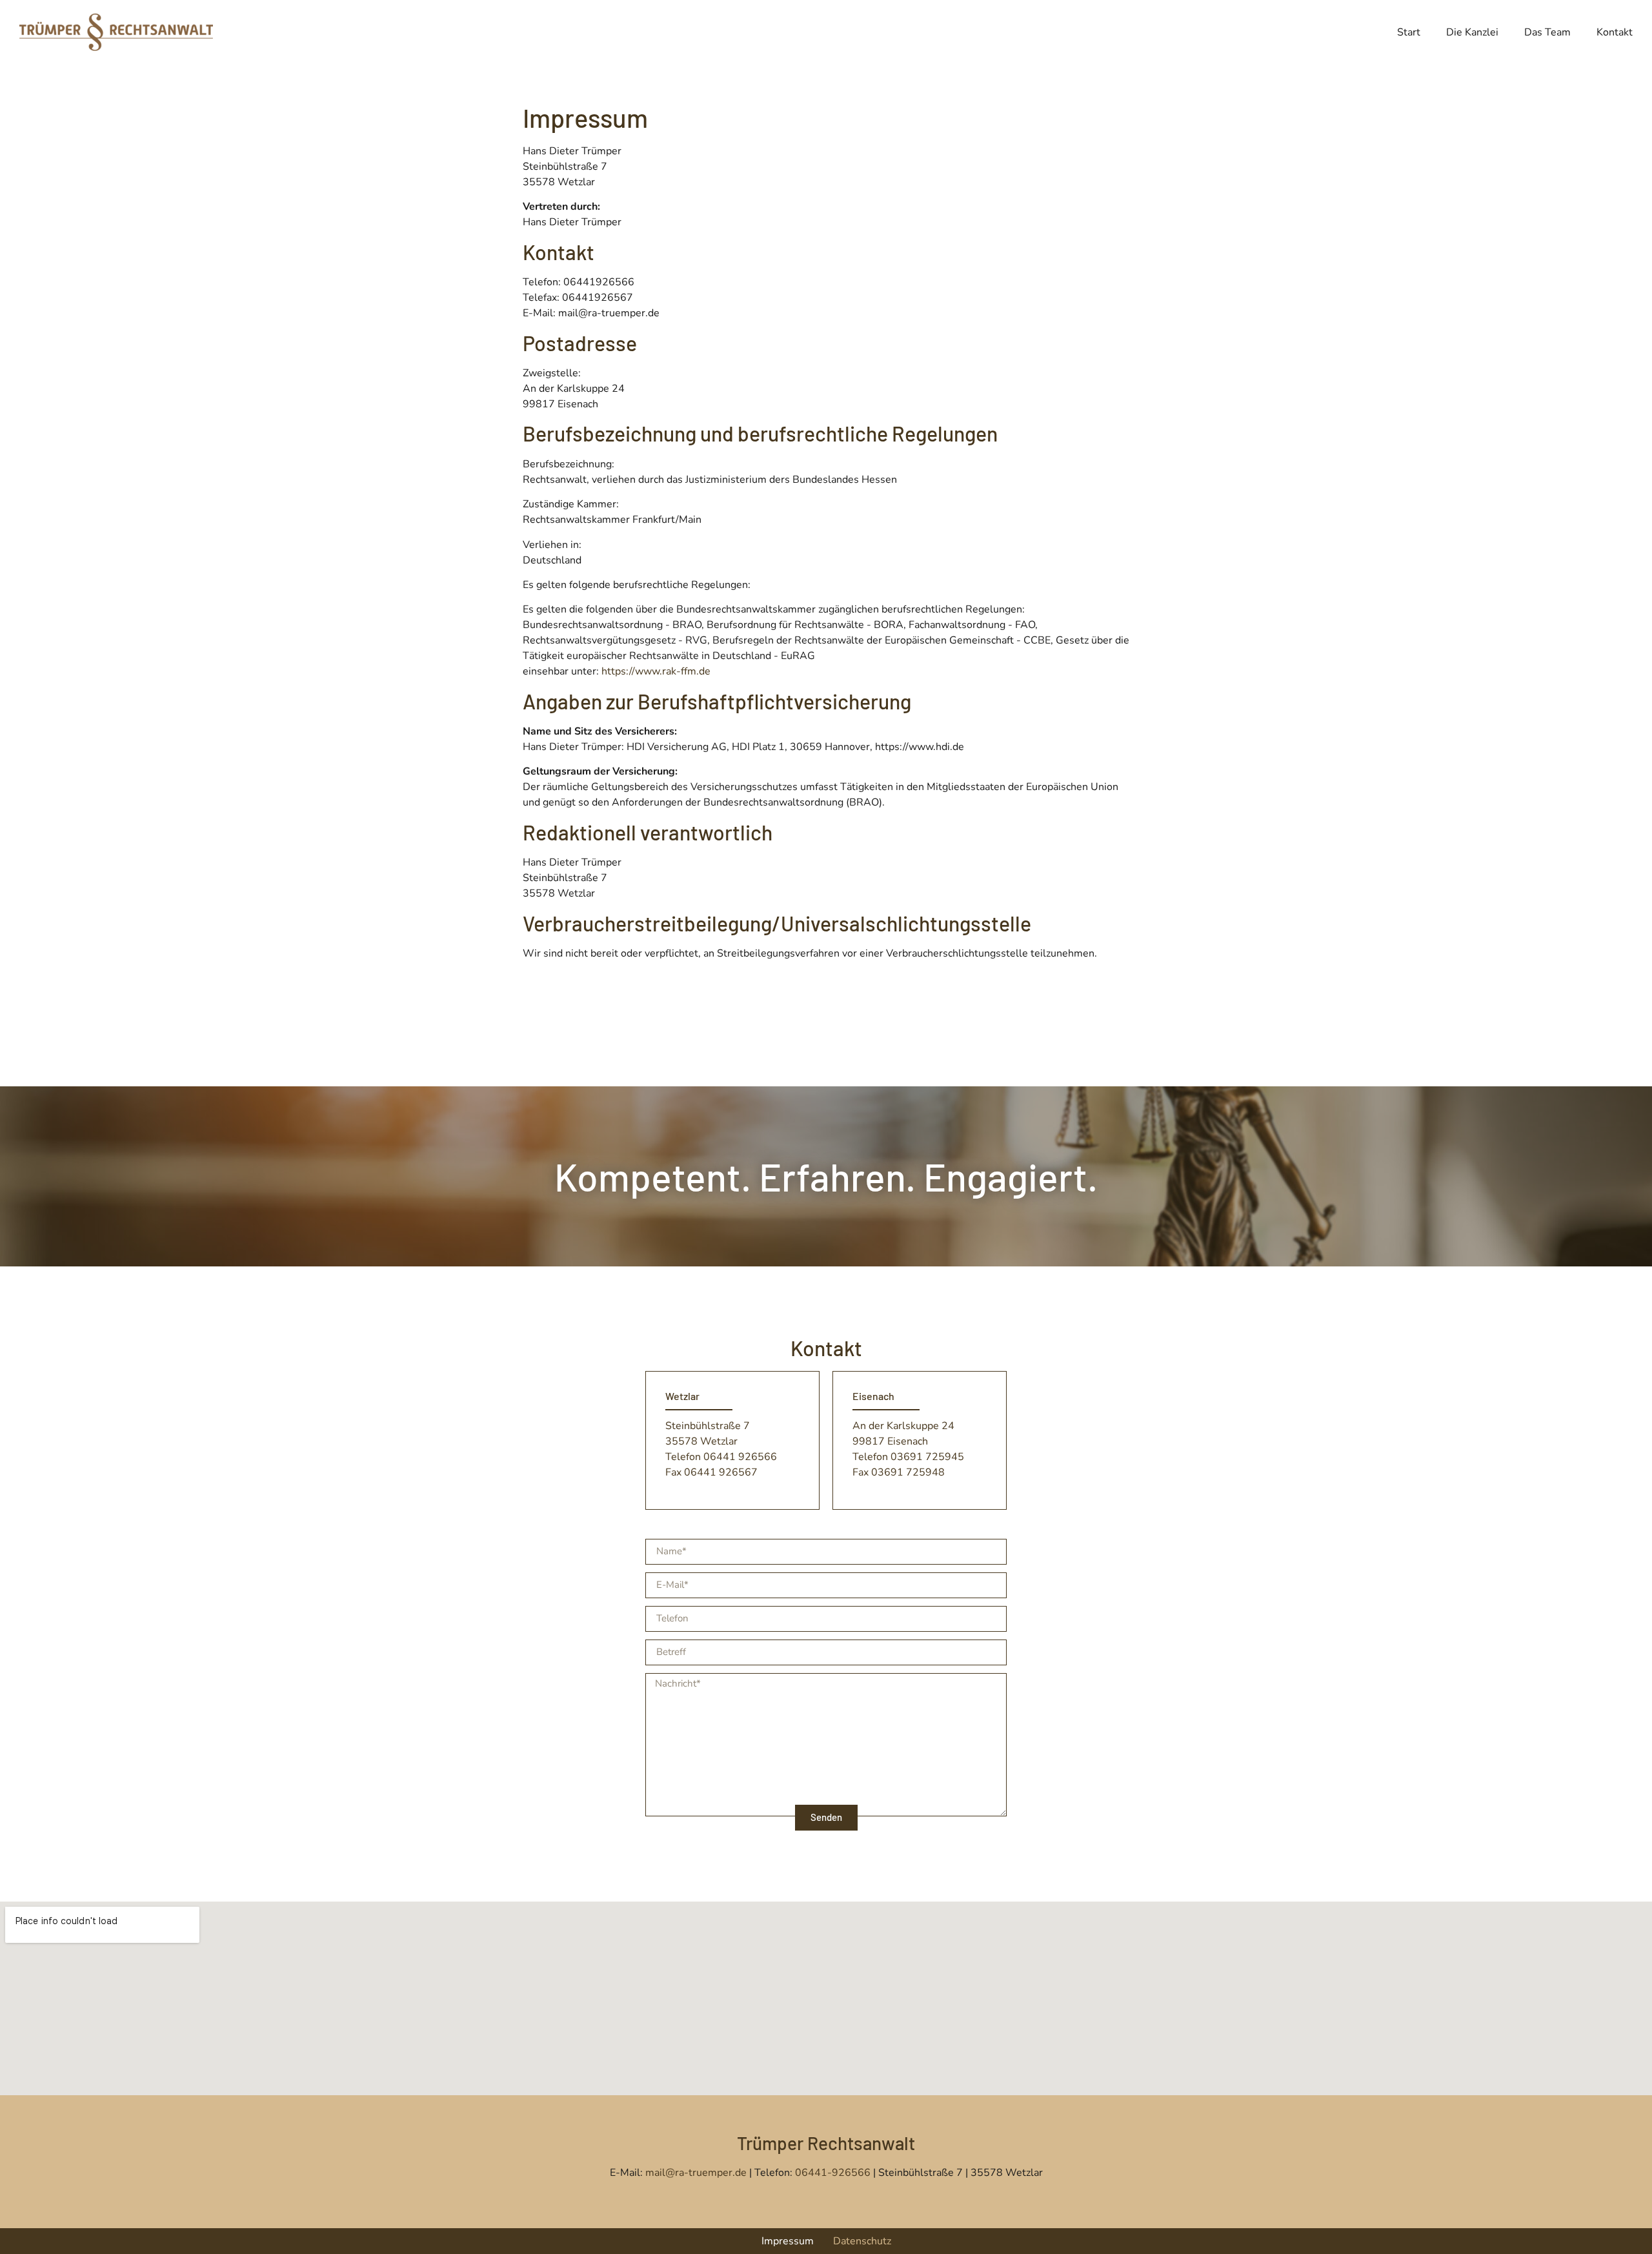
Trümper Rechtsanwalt (826, 2143)
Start (1409, 32)
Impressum (788, 2241)
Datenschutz (862, 2241)
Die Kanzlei (1472, 32)
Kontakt (1615, 32)
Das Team (1547, 32)
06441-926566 (833, 2173)
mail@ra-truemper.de (697, 2173)
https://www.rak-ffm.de (656, 671)
